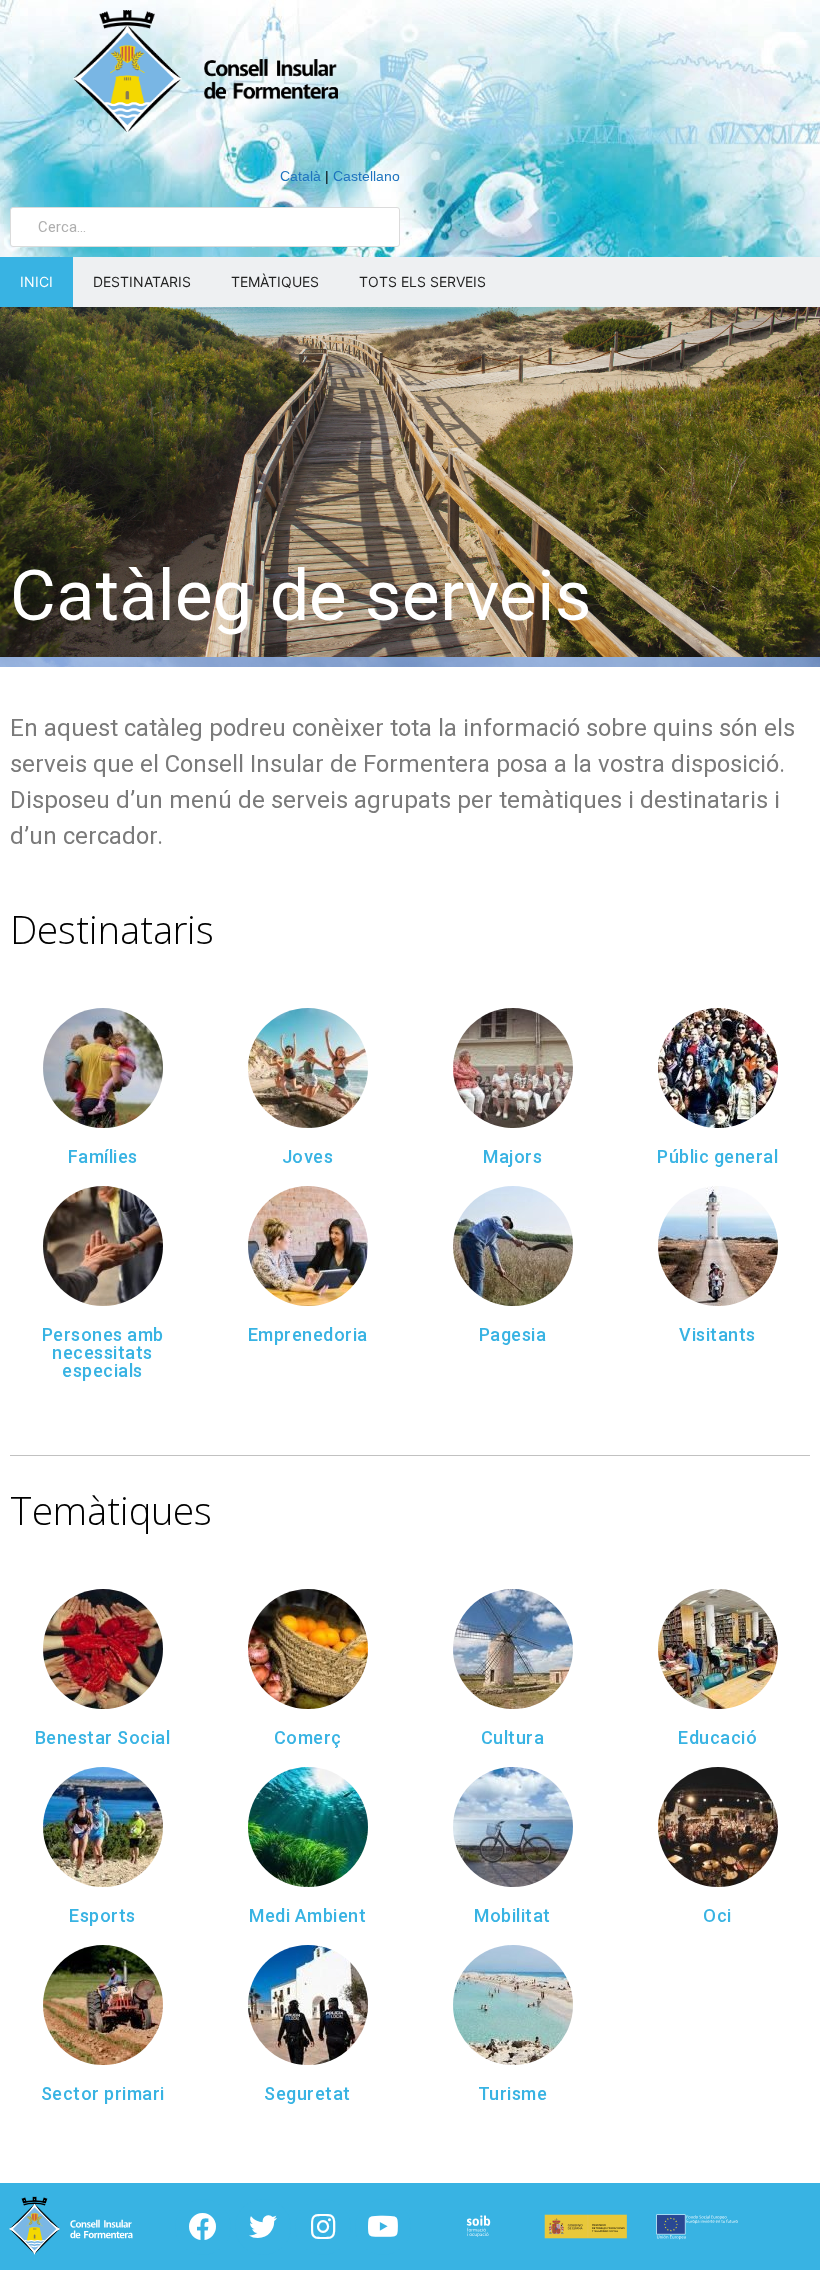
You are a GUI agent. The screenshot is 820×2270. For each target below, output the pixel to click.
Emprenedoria (308, 1334)
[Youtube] (383, 2227)
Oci (717, 1915)
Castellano (366, 176)
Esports (102, 1915)
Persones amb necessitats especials (103, 1352)
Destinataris (142, 281)
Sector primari (103, 2093)
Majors (512, 1156)
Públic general (717, 1156)
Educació (717, 1737)
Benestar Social (103, 1737)
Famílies (103, 1156)
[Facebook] (203, 2227)
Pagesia (513, 1334)
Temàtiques (275, 281)
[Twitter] (263, 2227)
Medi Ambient (307, 1915)
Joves (308, 1156)
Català (300, 176)
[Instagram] (323, 2227)
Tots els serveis (422, 281)
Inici (36, 281)
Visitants (717, 1334)
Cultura (513, 1737)
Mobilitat (512, 1915)
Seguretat (307, 2093)
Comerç (308, 1737)
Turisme (513, 2093)
